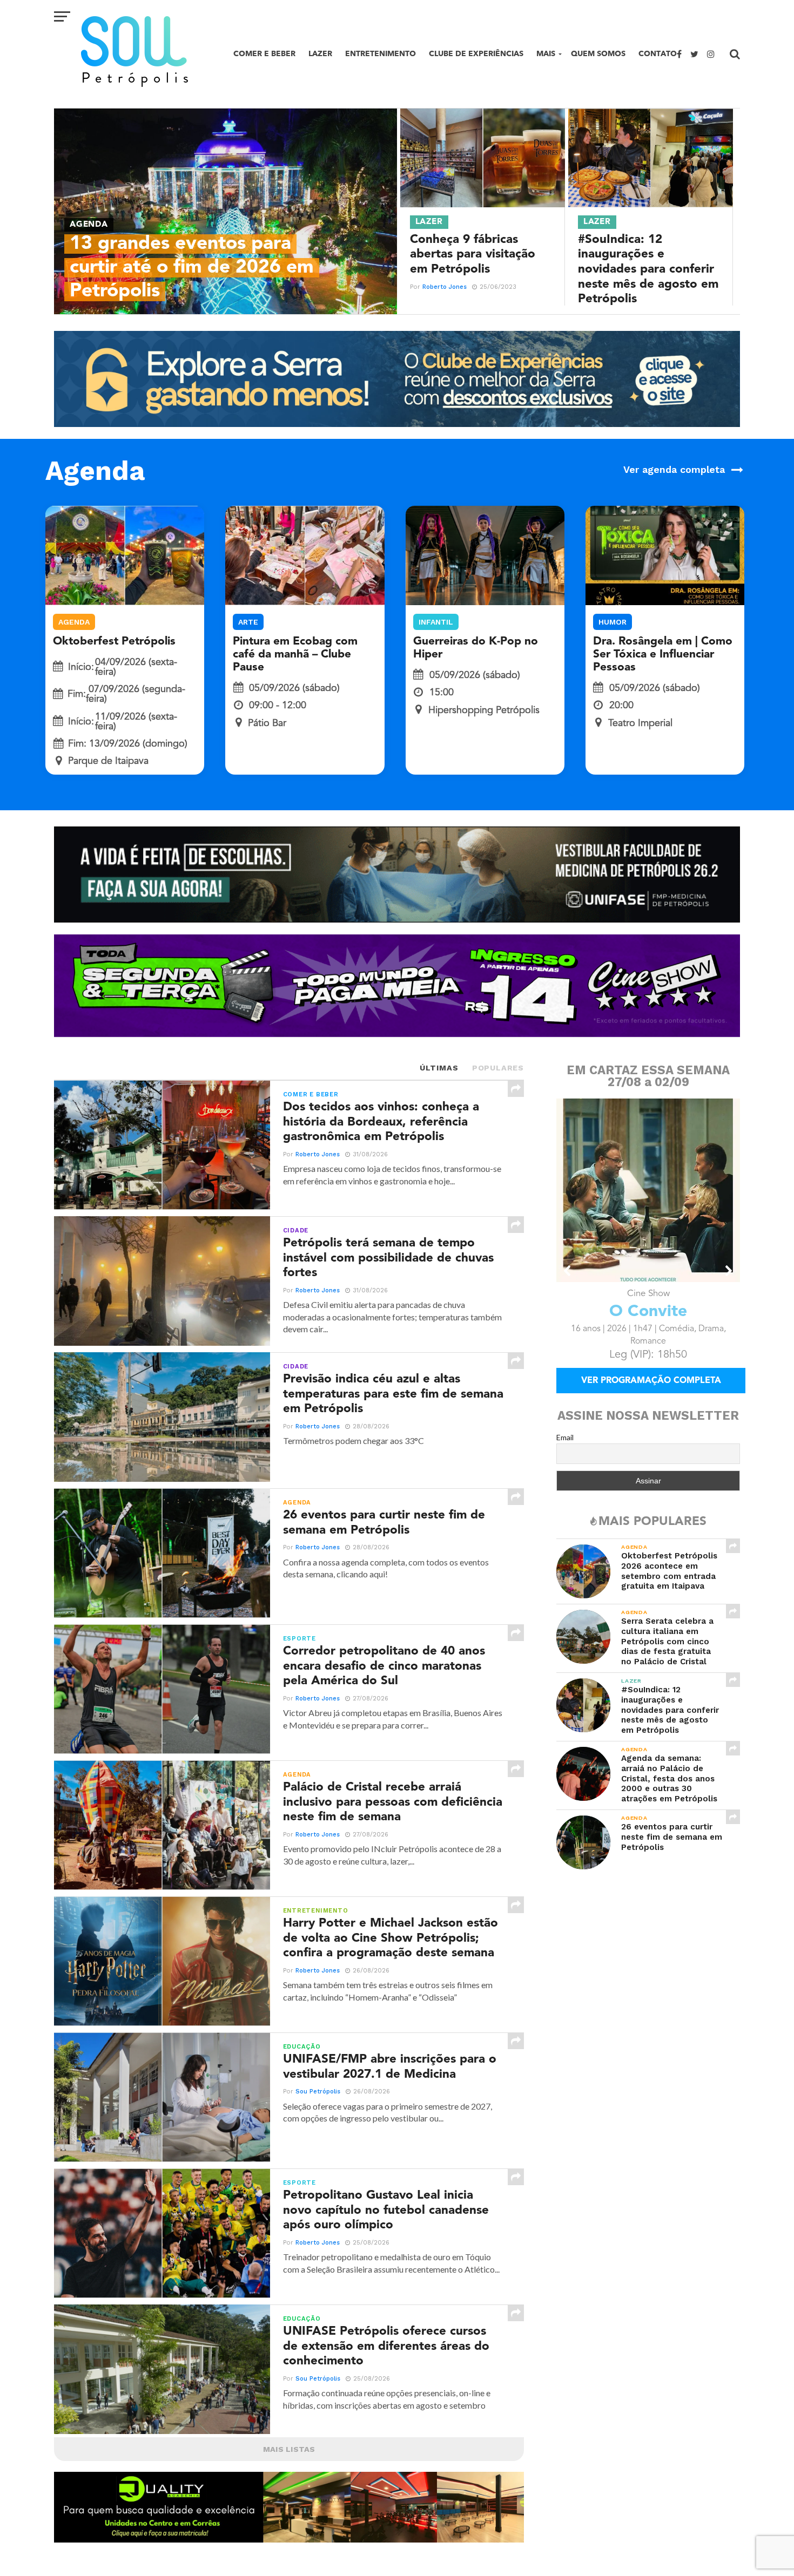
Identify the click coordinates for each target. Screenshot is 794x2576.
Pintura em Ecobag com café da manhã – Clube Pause (295, 655)
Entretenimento (381, 54)
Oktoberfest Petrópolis (114, 642)
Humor (613, 622)
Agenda (74, 622)
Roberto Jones (445, 287)
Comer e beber (264, 54)
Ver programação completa (651, 1381)
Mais (546, 54)
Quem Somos (598, 54)
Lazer (320, 54)
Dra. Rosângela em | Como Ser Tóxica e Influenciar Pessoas (663, 655)
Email (565, 1437)
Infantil (436, 622)
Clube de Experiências (476, 54)
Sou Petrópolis (318, 2092)
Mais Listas (289, 2449)
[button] (568, 1271)
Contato (658, 54)
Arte (248, 622)
